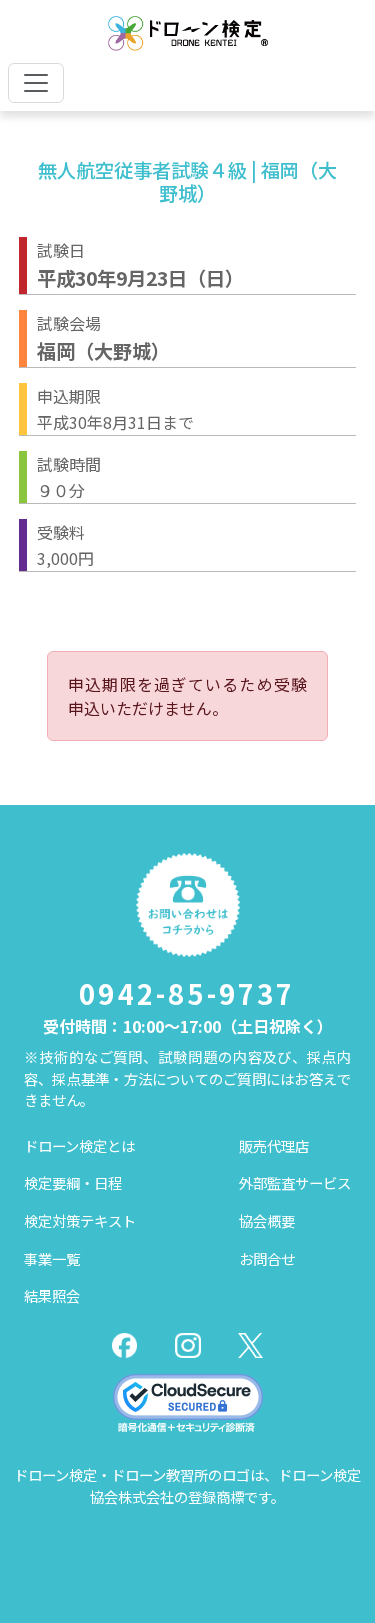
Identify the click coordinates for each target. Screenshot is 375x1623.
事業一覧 (52, 1258)
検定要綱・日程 (73, 1182)
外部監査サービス (295, 1182)
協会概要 (267, 1220)
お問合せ (267, 1258)
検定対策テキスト (80, 1220)
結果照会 (52, 1295)
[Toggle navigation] (36, 83)
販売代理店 (274, 1145)
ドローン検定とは (79, 1145)
